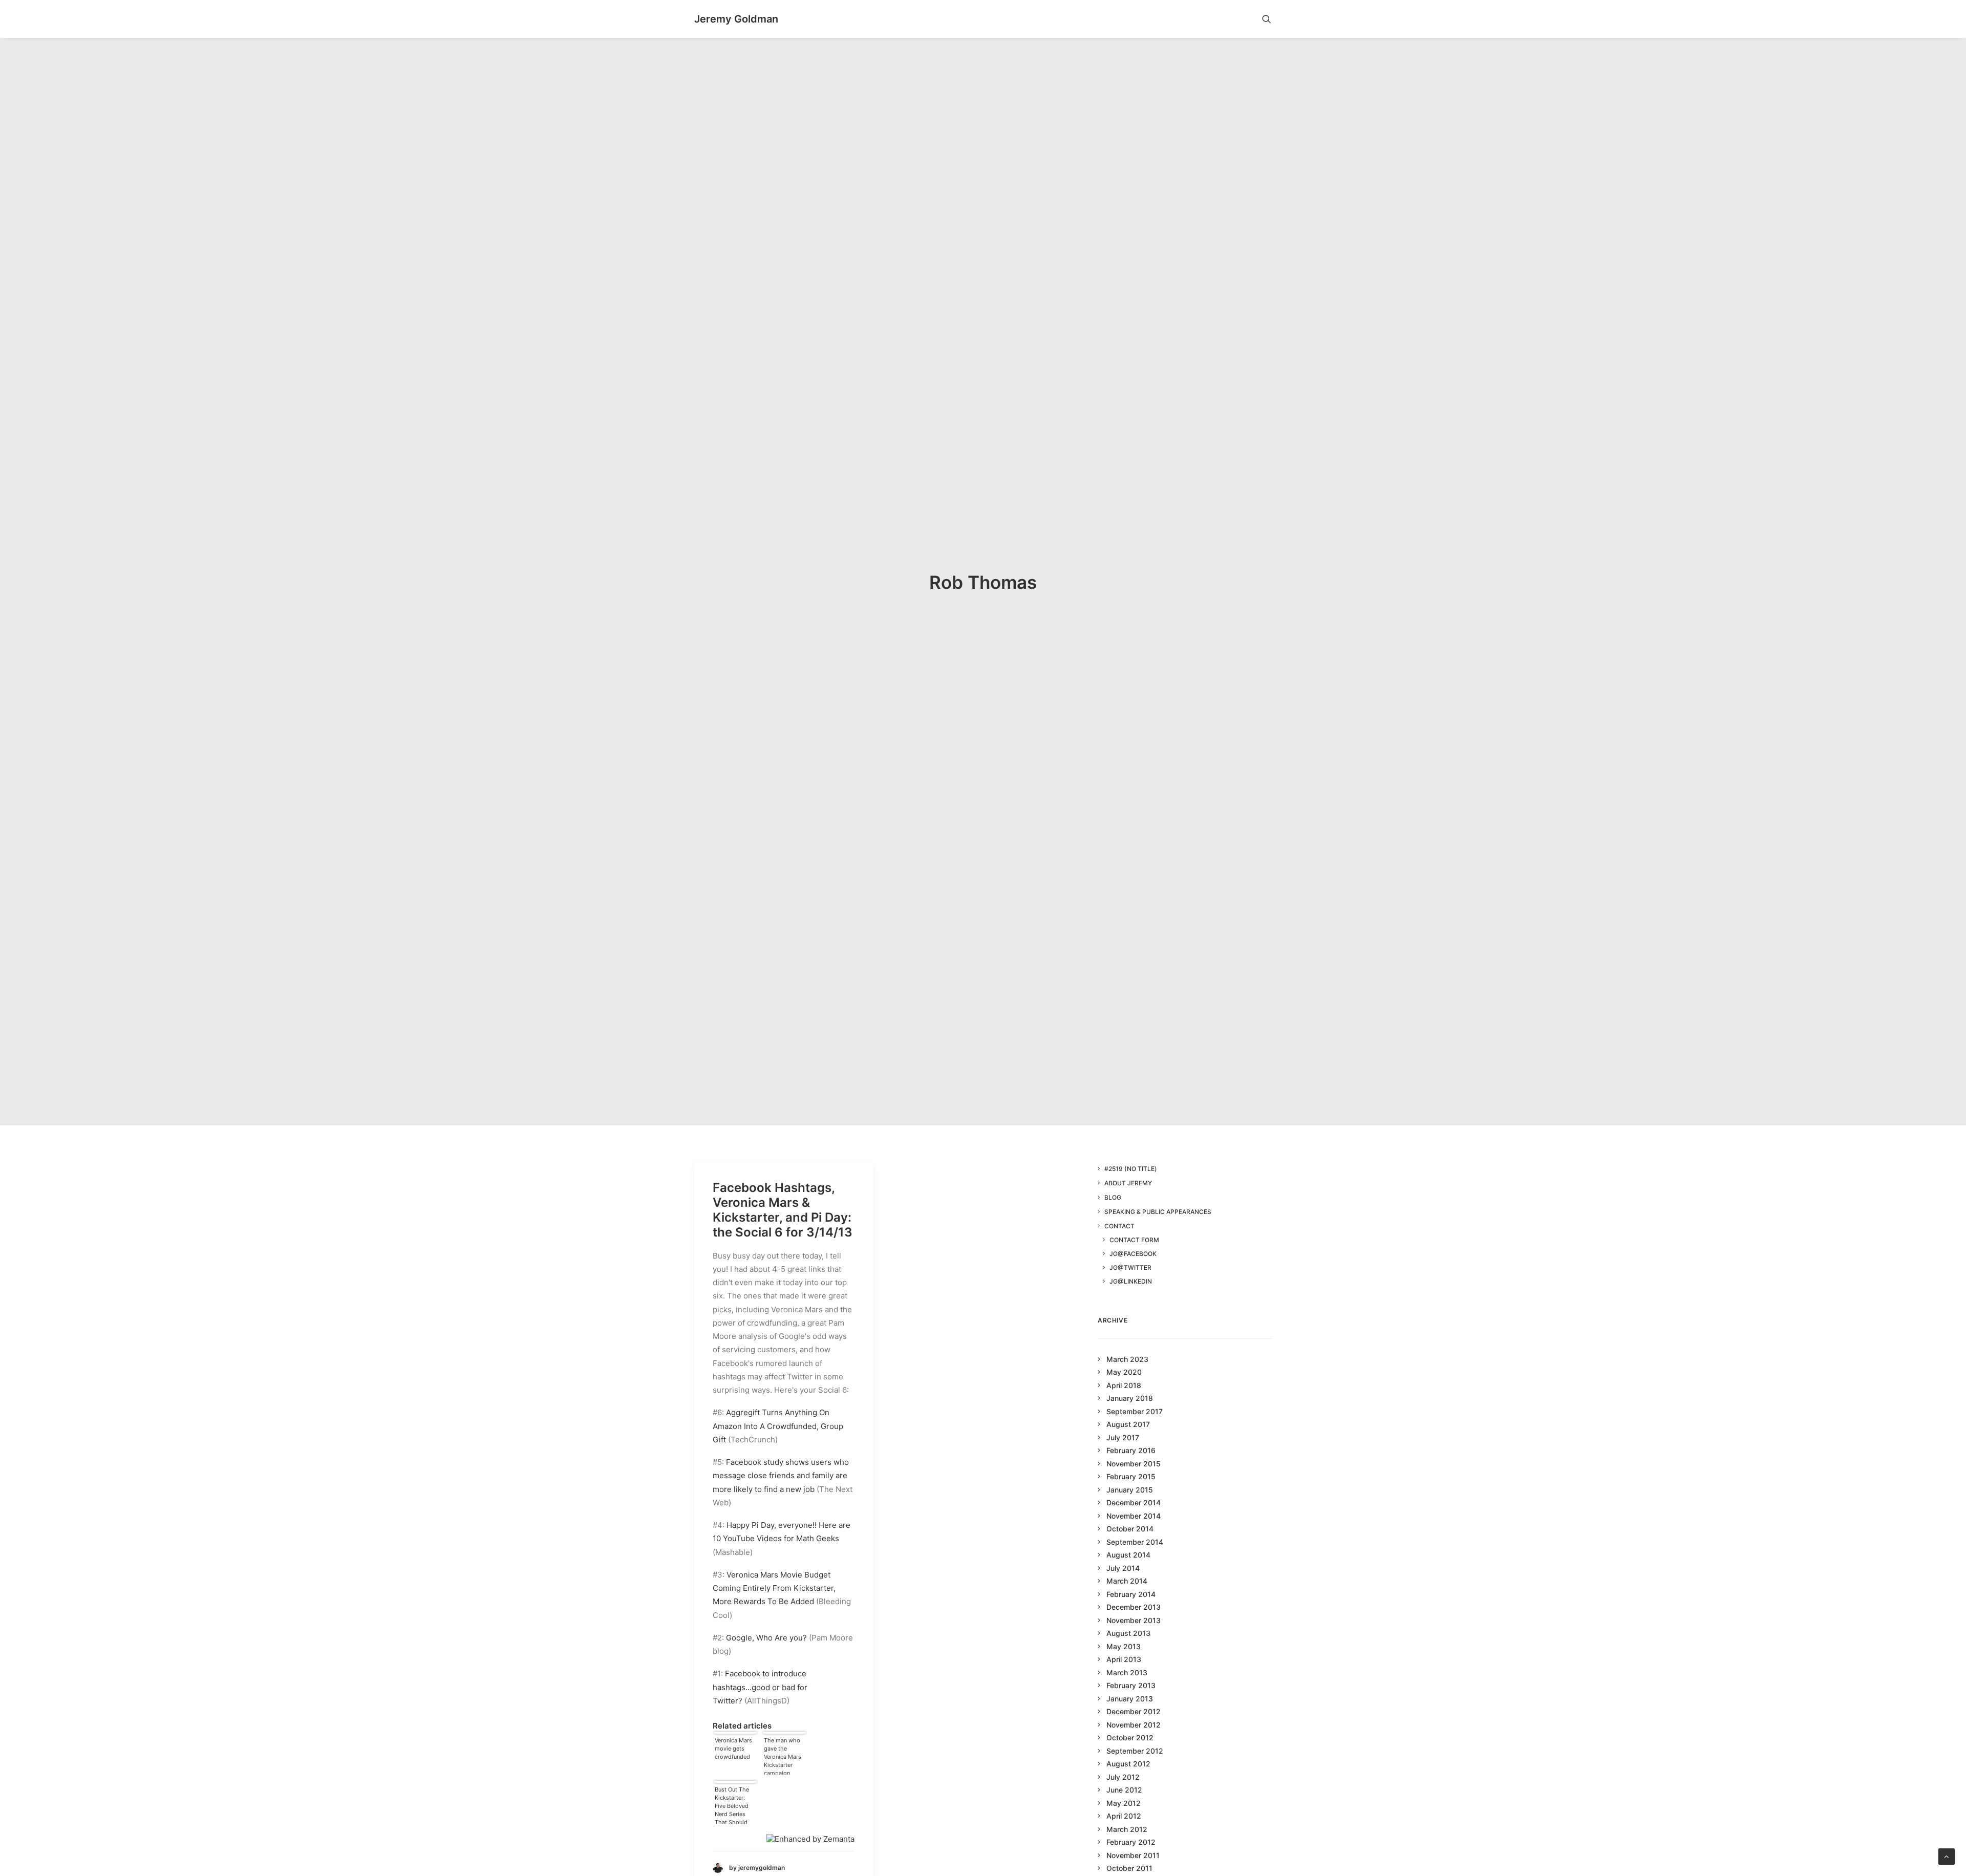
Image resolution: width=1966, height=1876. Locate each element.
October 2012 (1130, 1738)
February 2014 (1131, 1594)
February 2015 (1131, 1476)
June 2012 (1124, 1790)
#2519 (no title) (1131, 1169)
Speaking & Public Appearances (1158, 1212)
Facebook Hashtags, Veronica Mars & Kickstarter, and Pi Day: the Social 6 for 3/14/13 (783, 1210)
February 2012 (1131, 1842)
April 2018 (1124, 1385)
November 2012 (1134, 1725)
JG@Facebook (1133, 1254)
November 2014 (1134, 1516)
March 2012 (1127, 1829)
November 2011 (1133, 1855)
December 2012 (1134, 1711)
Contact (1119, 1226)
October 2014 (1130, 1529)
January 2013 (1130, 1699)
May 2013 (1124, 1646)
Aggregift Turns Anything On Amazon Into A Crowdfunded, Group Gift (778, 1426)
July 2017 (1123, 1437)
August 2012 (1128, 1764)
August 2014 (1128, 1555)
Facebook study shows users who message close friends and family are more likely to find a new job (781, 1476)
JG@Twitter (1130, 1267)
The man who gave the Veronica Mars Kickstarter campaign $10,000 (783, 1756)
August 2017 (1128, 1424)
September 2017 (1135, 1411)
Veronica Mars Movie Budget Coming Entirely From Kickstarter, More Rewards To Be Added (774, 1588)
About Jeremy (1128, 1183)
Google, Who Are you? (766, 1638)
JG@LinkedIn (1131, 1281)
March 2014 (1127, 1581)
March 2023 (1127, 1359)
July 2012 (1123, 1777)
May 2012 (1124, 1803)
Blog (1113, 1197)
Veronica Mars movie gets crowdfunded (733, 1749)
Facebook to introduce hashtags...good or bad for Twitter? (760, 1687)
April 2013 (1124, 1659)
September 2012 (1135, 1751)
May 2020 (1124, 1372)
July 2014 (1123, 1568)
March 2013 (1127, 1672)
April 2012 (1124, 1816)
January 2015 (1130, 1490)
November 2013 (1134, 1620)
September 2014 (1135, 1542)
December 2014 (1134, 1502)
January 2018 (1130, 1398)
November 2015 (1134, 1464)
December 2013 (1134, 1607)
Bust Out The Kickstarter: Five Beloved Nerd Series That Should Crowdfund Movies (732, 1805)
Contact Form (1134, 1240)
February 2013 (1131, 1685)
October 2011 (1129, 1868)
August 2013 (1128, 1633)
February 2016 (1131, 1450)
